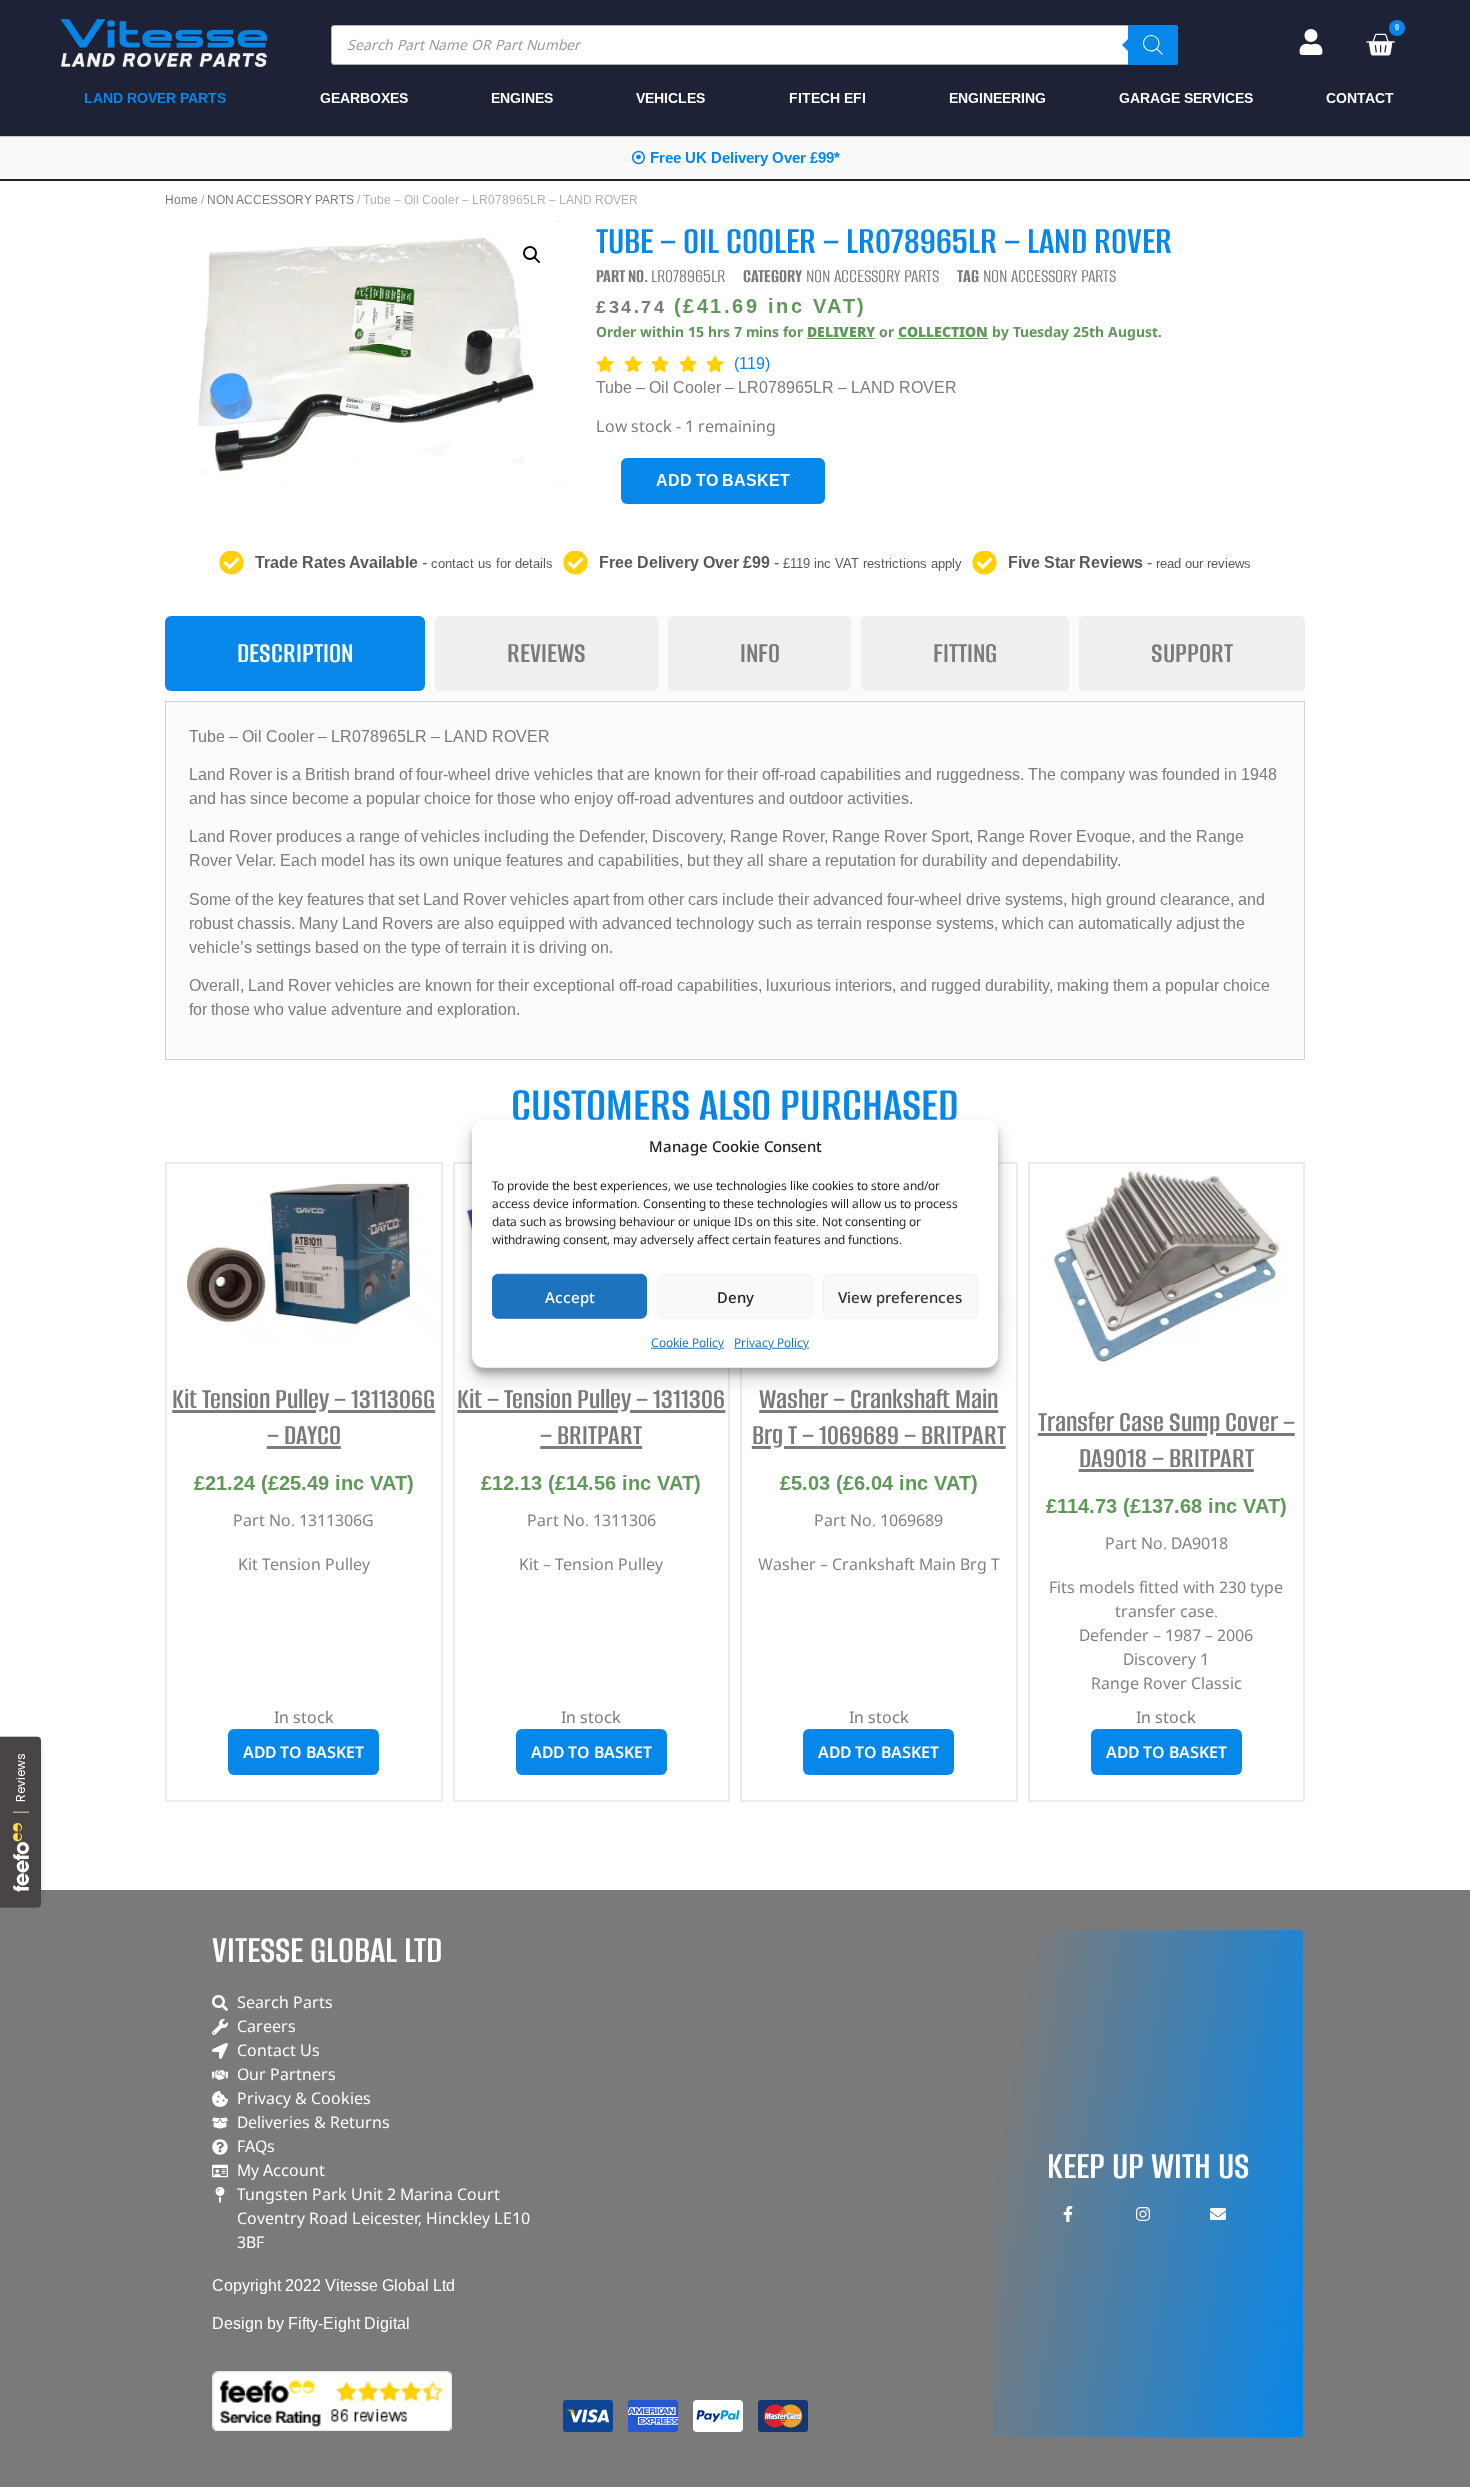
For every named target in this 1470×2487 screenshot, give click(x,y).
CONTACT (1360, 98)
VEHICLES (670, 98)
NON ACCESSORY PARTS (280, 200)
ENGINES (522, 98)
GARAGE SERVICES (1186, 98)
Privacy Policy (771, 1342)
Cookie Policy (687, 1342)
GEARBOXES (364, 98)
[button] (532, 255)
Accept (570, 1296)
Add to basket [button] (303, 1752)
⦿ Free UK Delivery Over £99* (735, 157)
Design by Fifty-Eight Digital (311, 2323)
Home (181, 200)
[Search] (1153, 45)
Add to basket (723, 480)
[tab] (295, 653)
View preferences (900, 1296)
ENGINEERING (997, 98)
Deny (735, 1296)
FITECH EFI (827, 98)
